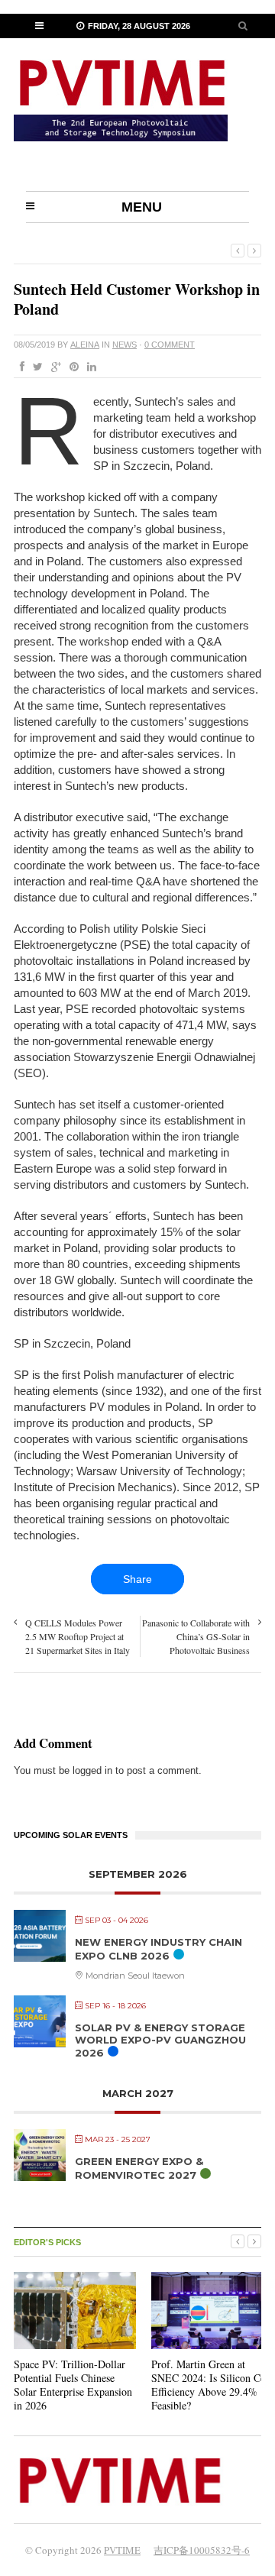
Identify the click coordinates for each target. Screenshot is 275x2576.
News (125, 345)
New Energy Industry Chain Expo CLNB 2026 (159, 1949)
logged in (92, 1770)
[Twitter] (35, 367)
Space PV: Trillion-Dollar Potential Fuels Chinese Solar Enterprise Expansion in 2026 (73, 2385)
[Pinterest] (71, 367)
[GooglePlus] (53, 367)
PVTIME (122, 2550)
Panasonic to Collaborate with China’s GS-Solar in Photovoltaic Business (196, 1636)
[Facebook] (19, 367)
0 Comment (170, 345)
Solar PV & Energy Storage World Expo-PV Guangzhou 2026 (160, 2040)
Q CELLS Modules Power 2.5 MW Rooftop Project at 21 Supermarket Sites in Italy (78, 1636)
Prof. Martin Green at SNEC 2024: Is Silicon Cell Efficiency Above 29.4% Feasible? (211, 2385)
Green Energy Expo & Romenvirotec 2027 (139, 2168)
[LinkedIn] (89, 367)
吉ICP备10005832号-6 (202, 2550)
